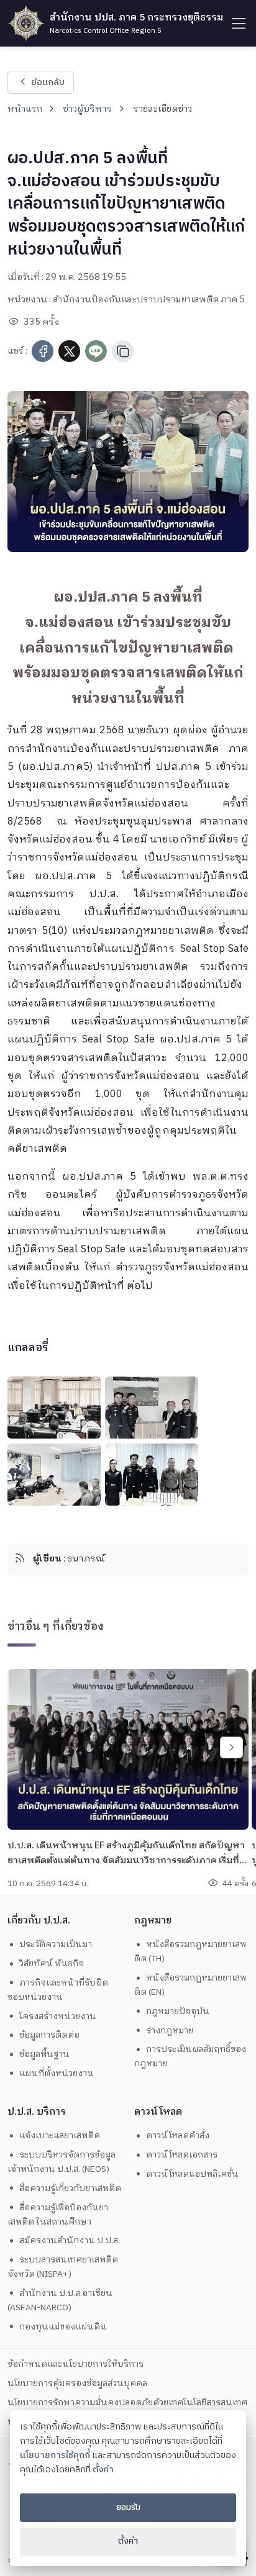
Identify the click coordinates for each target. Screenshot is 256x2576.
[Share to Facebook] (43, 351)
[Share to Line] (96, 351)
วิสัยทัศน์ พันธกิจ (52, 1964)
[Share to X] (69, 351)
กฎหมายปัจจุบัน (178, 2011)
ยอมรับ (128, 2508)
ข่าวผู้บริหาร (87, 109)
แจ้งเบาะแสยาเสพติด (60, 2135)
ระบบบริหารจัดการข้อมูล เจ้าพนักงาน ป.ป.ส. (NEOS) (63, 2162)
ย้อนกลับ (47, 82)
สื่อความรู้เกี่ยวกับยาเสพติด (70, 2188)
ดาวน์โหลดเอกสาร (182, 2155)
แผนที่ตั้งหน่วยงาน (57, 2073)
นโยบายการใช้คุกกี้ (55, 2456)
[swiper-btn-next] (231, 1747)
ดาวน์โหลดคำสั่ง (178, 2135)
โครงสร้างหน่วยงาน (58, 2016)
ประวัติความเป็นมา (56, 1944)
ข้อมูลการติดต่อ (49, 2035)
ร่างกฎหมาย (170, 2031)
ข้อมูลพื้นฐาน (44, 2054)
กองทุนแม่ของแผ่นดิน (63, 2327)
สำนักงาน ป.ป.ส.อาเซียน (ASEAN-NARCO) (60, 2300)
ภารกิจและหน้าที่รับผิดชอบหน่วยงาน (58, 1990)
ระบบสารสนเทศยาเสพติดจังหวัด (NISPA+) (63, 2267)
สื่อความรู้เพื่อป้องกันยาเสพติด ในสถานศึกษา (58, 2215)
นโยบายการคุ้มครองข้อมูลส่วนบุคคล (77, 2383)
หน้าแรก (25, 109)
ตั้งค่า (103, 2470)
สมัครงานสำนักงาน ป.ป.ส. (70, 2240)
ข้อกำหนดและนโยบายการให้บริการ (75, 2364)
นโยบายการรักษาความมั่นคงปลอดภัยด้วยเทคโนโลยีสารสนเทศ (127, 2402)
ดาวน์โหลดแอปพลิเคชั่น (192, 2174)
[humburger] (238, 23)
